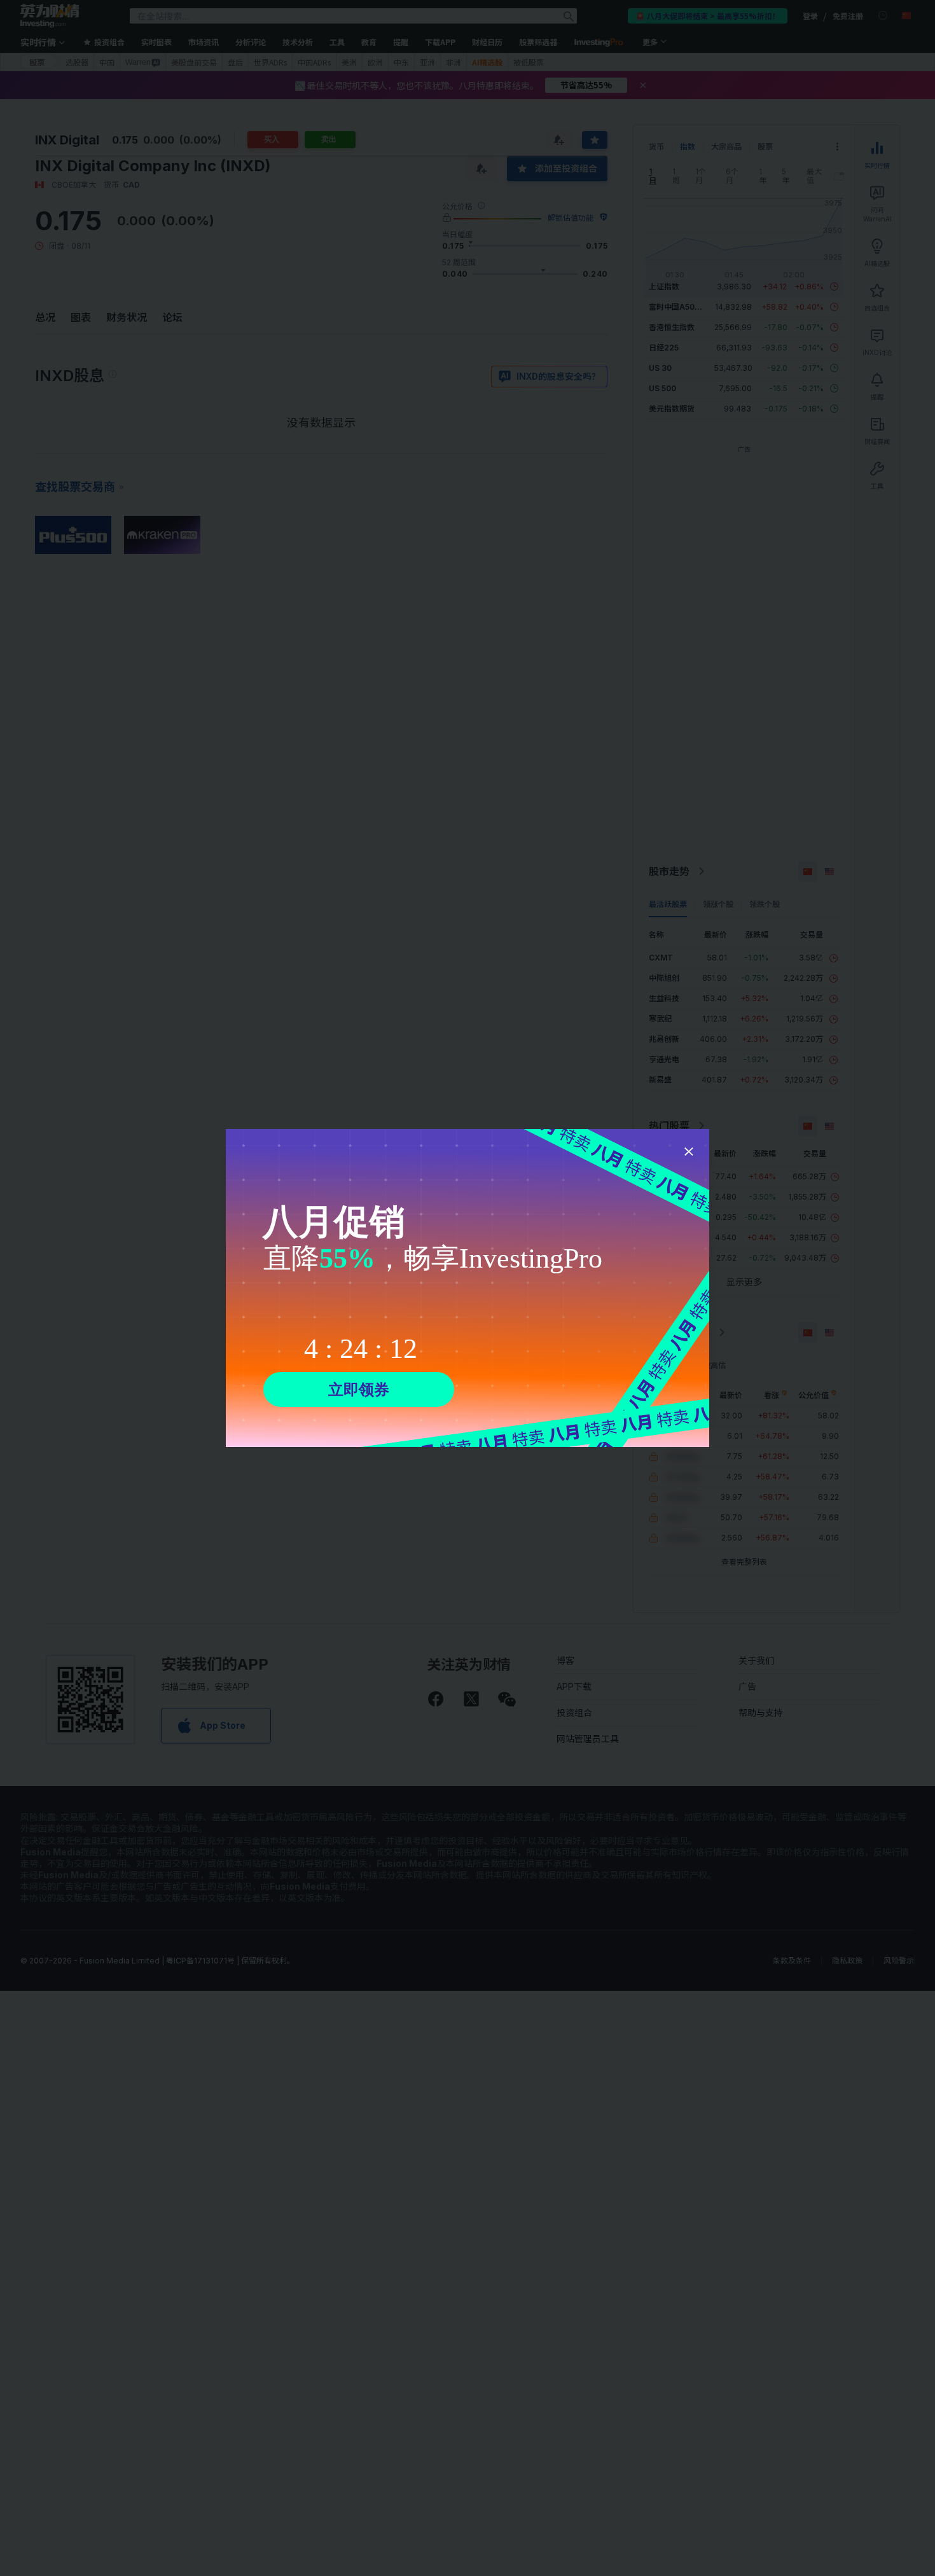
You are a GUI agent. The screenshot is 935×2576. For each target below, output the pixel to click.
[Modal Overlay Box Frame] (468, 1288)
